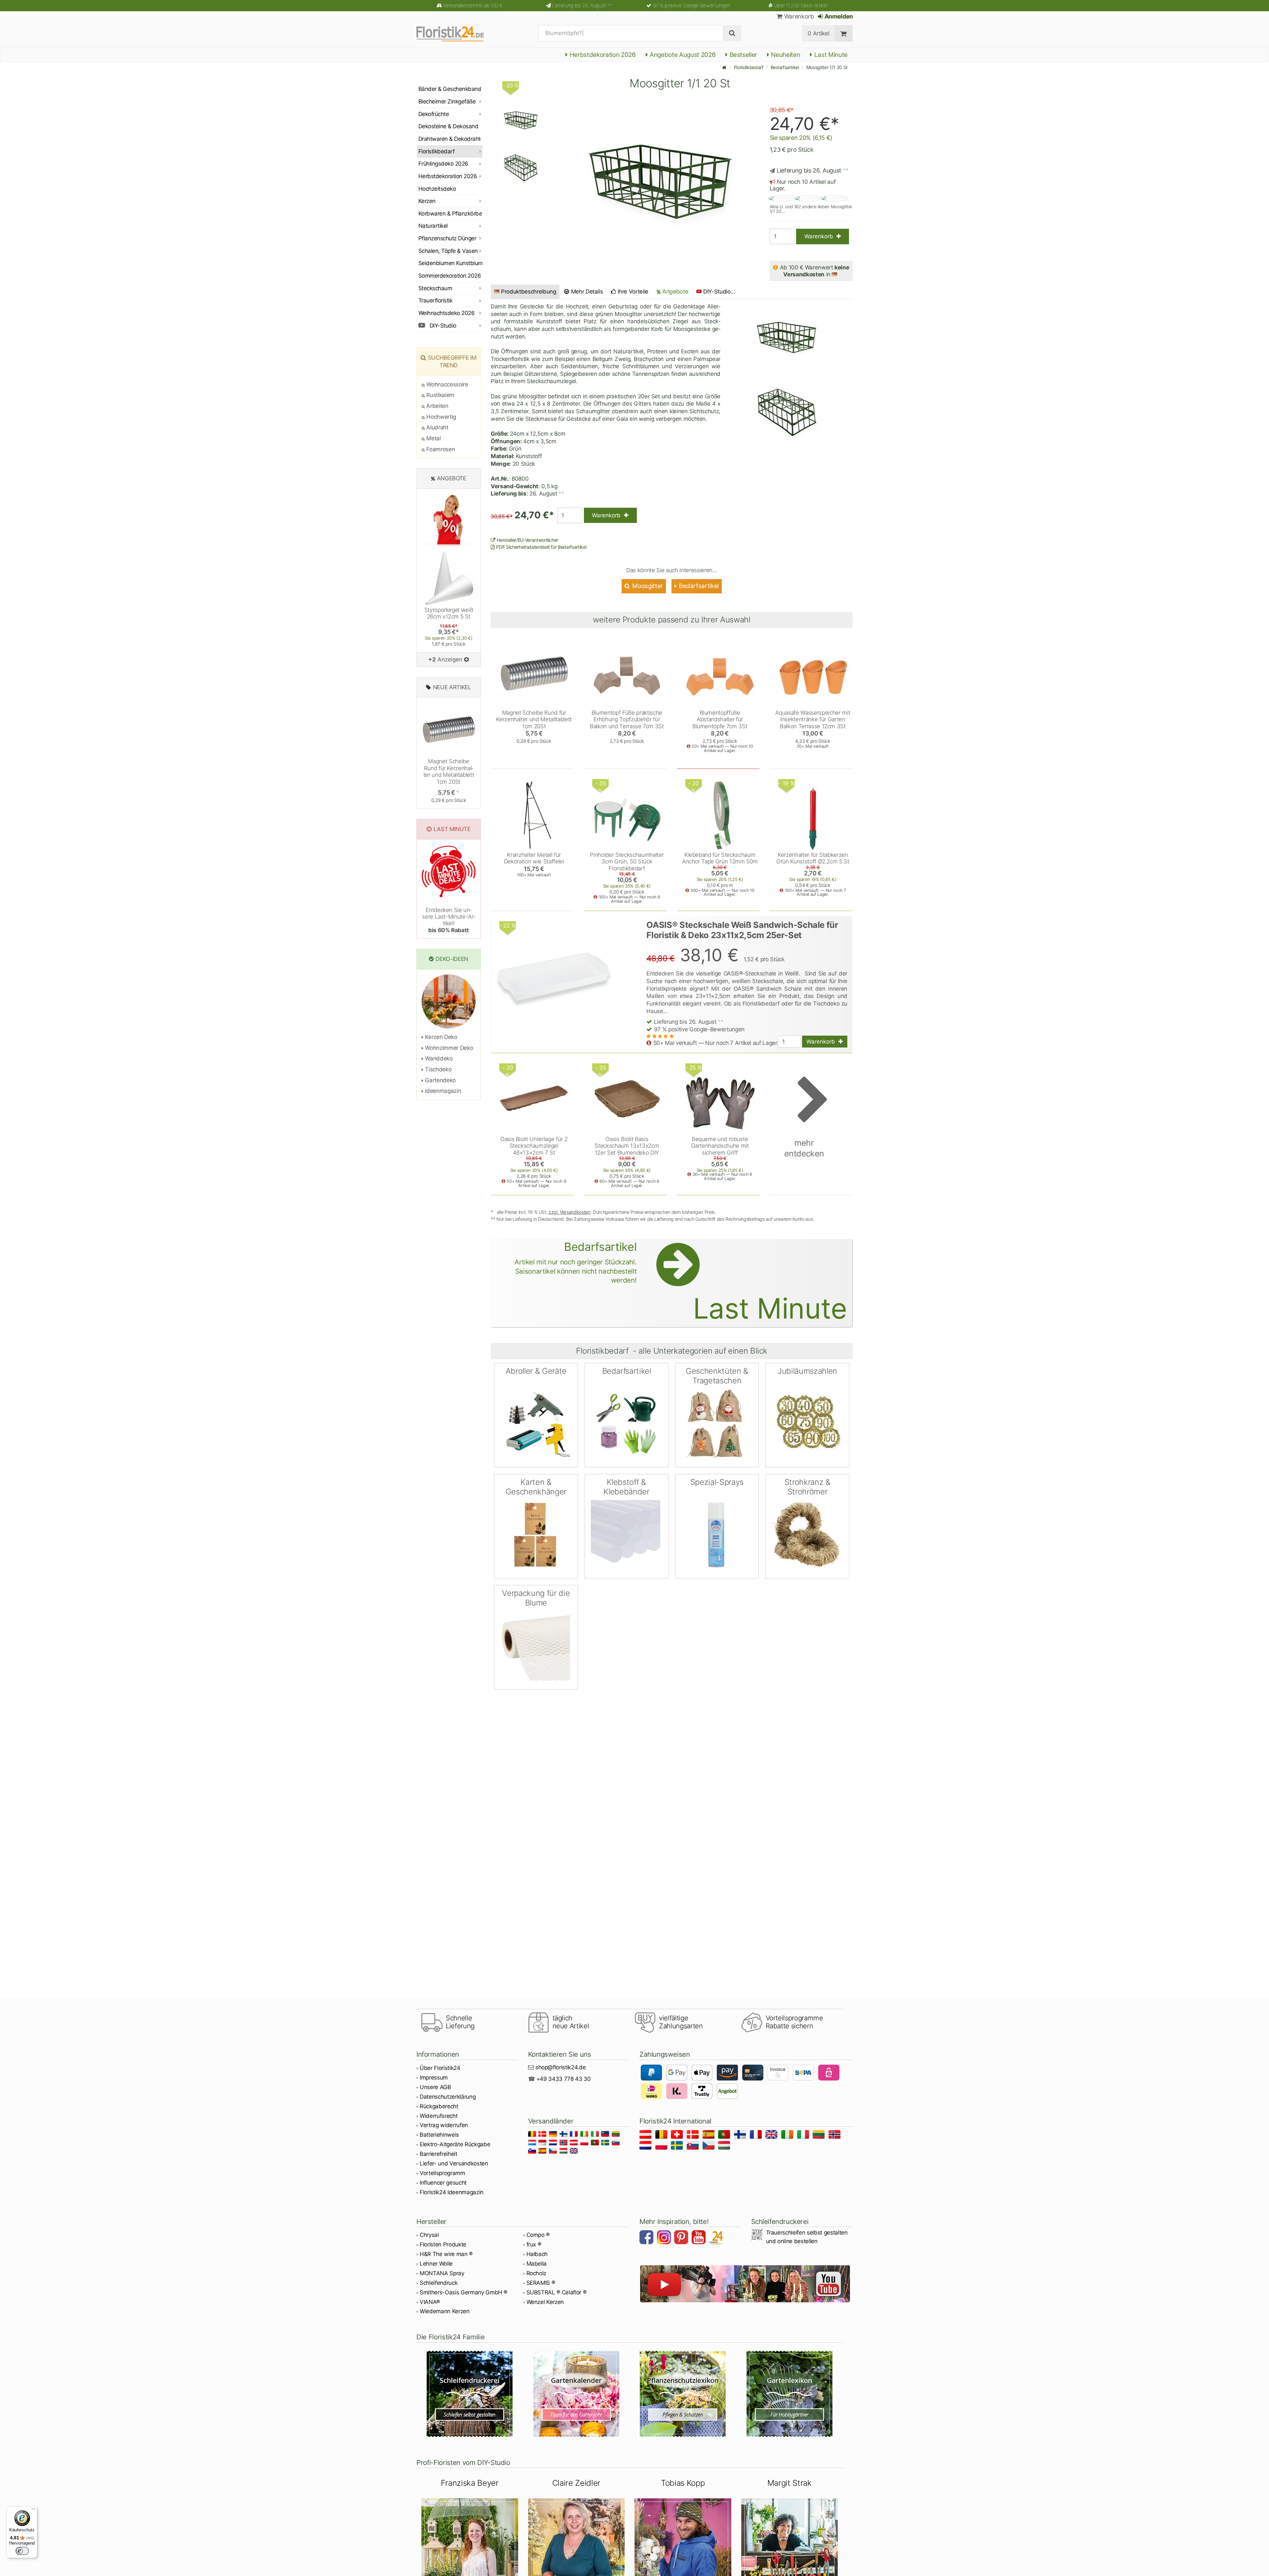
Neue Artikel (452, 687)
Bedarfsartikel (785, 67)
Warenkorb (798, 16)
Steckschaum (435, 288)
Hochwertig (441, 417)
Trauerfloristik (435, 300)
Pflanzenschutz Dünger (447, 238)
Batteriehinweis (439, 2135)
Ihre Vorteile (632, 292)
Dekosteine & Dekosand (448, 126)
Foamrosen (440, 449)
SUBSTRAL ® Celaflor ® (557, 2292)
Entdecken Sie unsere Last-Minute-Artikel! (449, 920)
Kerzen (427, 201)
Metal (433, 438)
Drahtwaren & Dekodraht (449, 139)
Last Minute (830, 55)
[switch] (22, 2551)
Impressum (434, 2078)
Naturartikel (433, 226)
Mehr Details (586, 292)
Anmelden (838, 16)
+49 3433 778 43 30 (564, 2079)
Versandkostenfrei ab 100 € (473, 5)
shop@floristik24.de (561, 2067)
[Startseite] (724, 67)
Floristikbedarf (749, 67)
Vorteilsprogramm (442, 2173)
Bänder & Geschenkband (450, 89)
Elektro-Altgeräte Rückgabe (455, 2144)
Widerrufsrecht (439, 2116)
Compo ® (538, 2235)
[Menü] (33, 2511)
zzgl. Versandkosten (570, 1212)
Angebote (674, 291)
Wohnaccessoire (447, 384)
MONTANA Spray (442, 2273)
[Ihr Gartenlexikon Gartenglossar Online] (790, 2394)
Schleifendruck (439, 2283)
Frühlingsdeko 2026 (443, 164)
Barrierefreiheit (439, 2154)
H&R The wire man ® (446, 2254)
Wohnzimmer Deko (448, 1048)
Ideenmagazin (442, 1091)
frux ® (534, 2244)
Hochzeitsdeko (437, 189)
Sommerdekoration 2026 (450, 276)
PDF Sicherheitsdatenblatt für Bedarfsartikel (541, 547)
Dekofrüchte (434, 114)
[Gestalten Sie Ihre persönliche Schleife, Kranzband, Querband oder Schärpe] (470, 2394)
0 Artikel (818, 33)
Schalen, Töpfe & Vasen (448, 251)
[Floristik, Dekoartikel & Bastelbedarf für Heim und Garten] (456, 33)
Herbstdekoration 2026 (602, 55)
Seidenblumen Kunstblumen (450, 263)
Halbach (537, 2254)
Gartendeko (440, 1080)
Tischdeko (438, 1069)
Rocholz (537, 2273)
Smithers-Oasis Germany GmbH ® (463, 2292)
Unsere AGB (435, 2087)
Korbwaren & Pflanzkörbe (450, 214)
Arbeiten (437, 406)
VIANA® (430, 2302)
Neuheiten (785, 55)
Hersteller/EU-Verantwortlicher (527, 540)
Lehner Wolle (436, 2264)
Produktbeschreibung (529, 292)
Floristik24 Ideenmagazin (452, 2192)
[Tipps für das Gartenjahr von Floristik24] (577, 2394)
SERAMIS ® (541, 2283)
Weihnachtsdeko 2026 (446, 313)
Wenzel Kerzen (545, 2302)
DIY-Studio (442, 326)
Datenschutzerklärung (448, 2097)
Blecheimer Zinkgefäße (447, 101)
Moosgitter (647, 586)
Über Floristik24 (440, 2068)
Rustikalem (440, 395)
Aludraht (437, 427)
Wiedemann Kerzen (445, 2311)
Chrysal (429, 2235)
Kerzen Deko (441, 1037)
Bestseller (743, 55)
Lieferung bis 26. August (582, 5)
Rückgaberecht (439, 2106)
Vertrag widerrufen (444, 2125)
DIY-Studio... (719, 292)
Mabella (537, 2264)
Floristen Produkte (443, 2244)
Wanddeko (438, 1058)
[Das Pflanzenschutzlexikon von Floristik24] (683, 2394)
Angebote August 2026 (682, 55)
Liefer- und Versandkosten (454, 2163)
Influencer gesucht (443, 2183)
